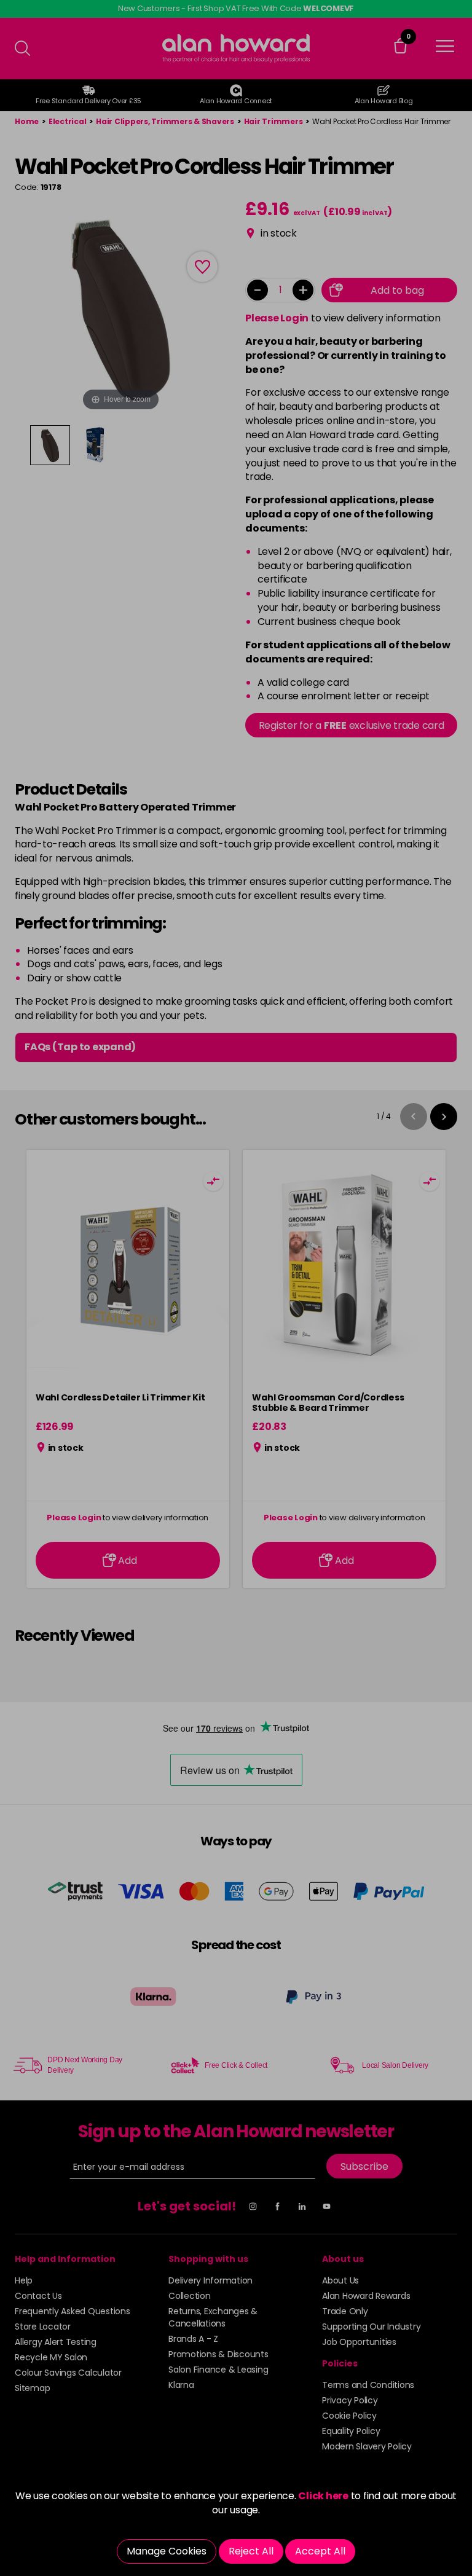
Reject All (251, 2551)
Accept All (320, 2551)
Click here (323, 2496)
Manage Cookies (167, 2551)
